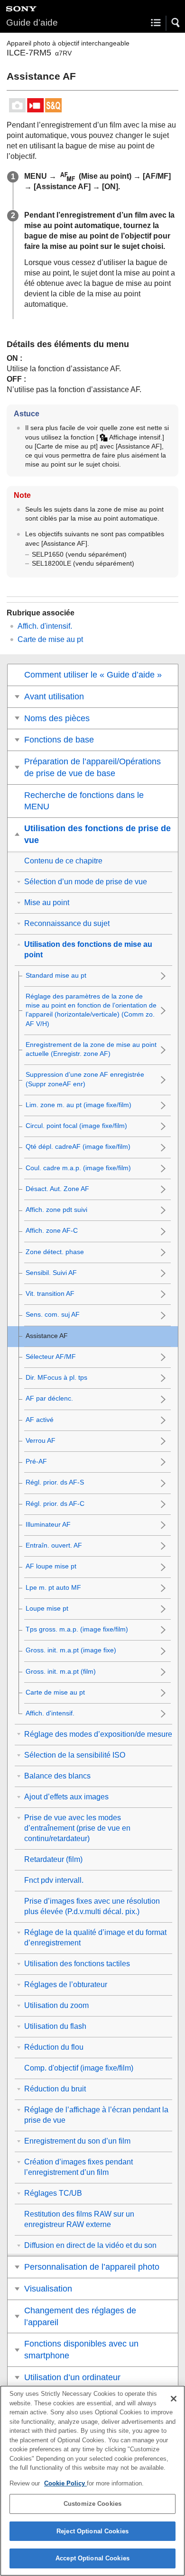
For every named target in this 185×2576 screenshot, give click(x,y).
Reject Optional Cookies (92, 2531)
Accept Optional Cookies (92, 2558)
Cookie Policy (65, 2483)
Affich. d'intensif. (45, 626)
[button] (176, 23)
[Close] (174, 2399)
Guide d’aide (32, 23)
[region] (92, 2481)
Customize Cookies (92, 2504)
